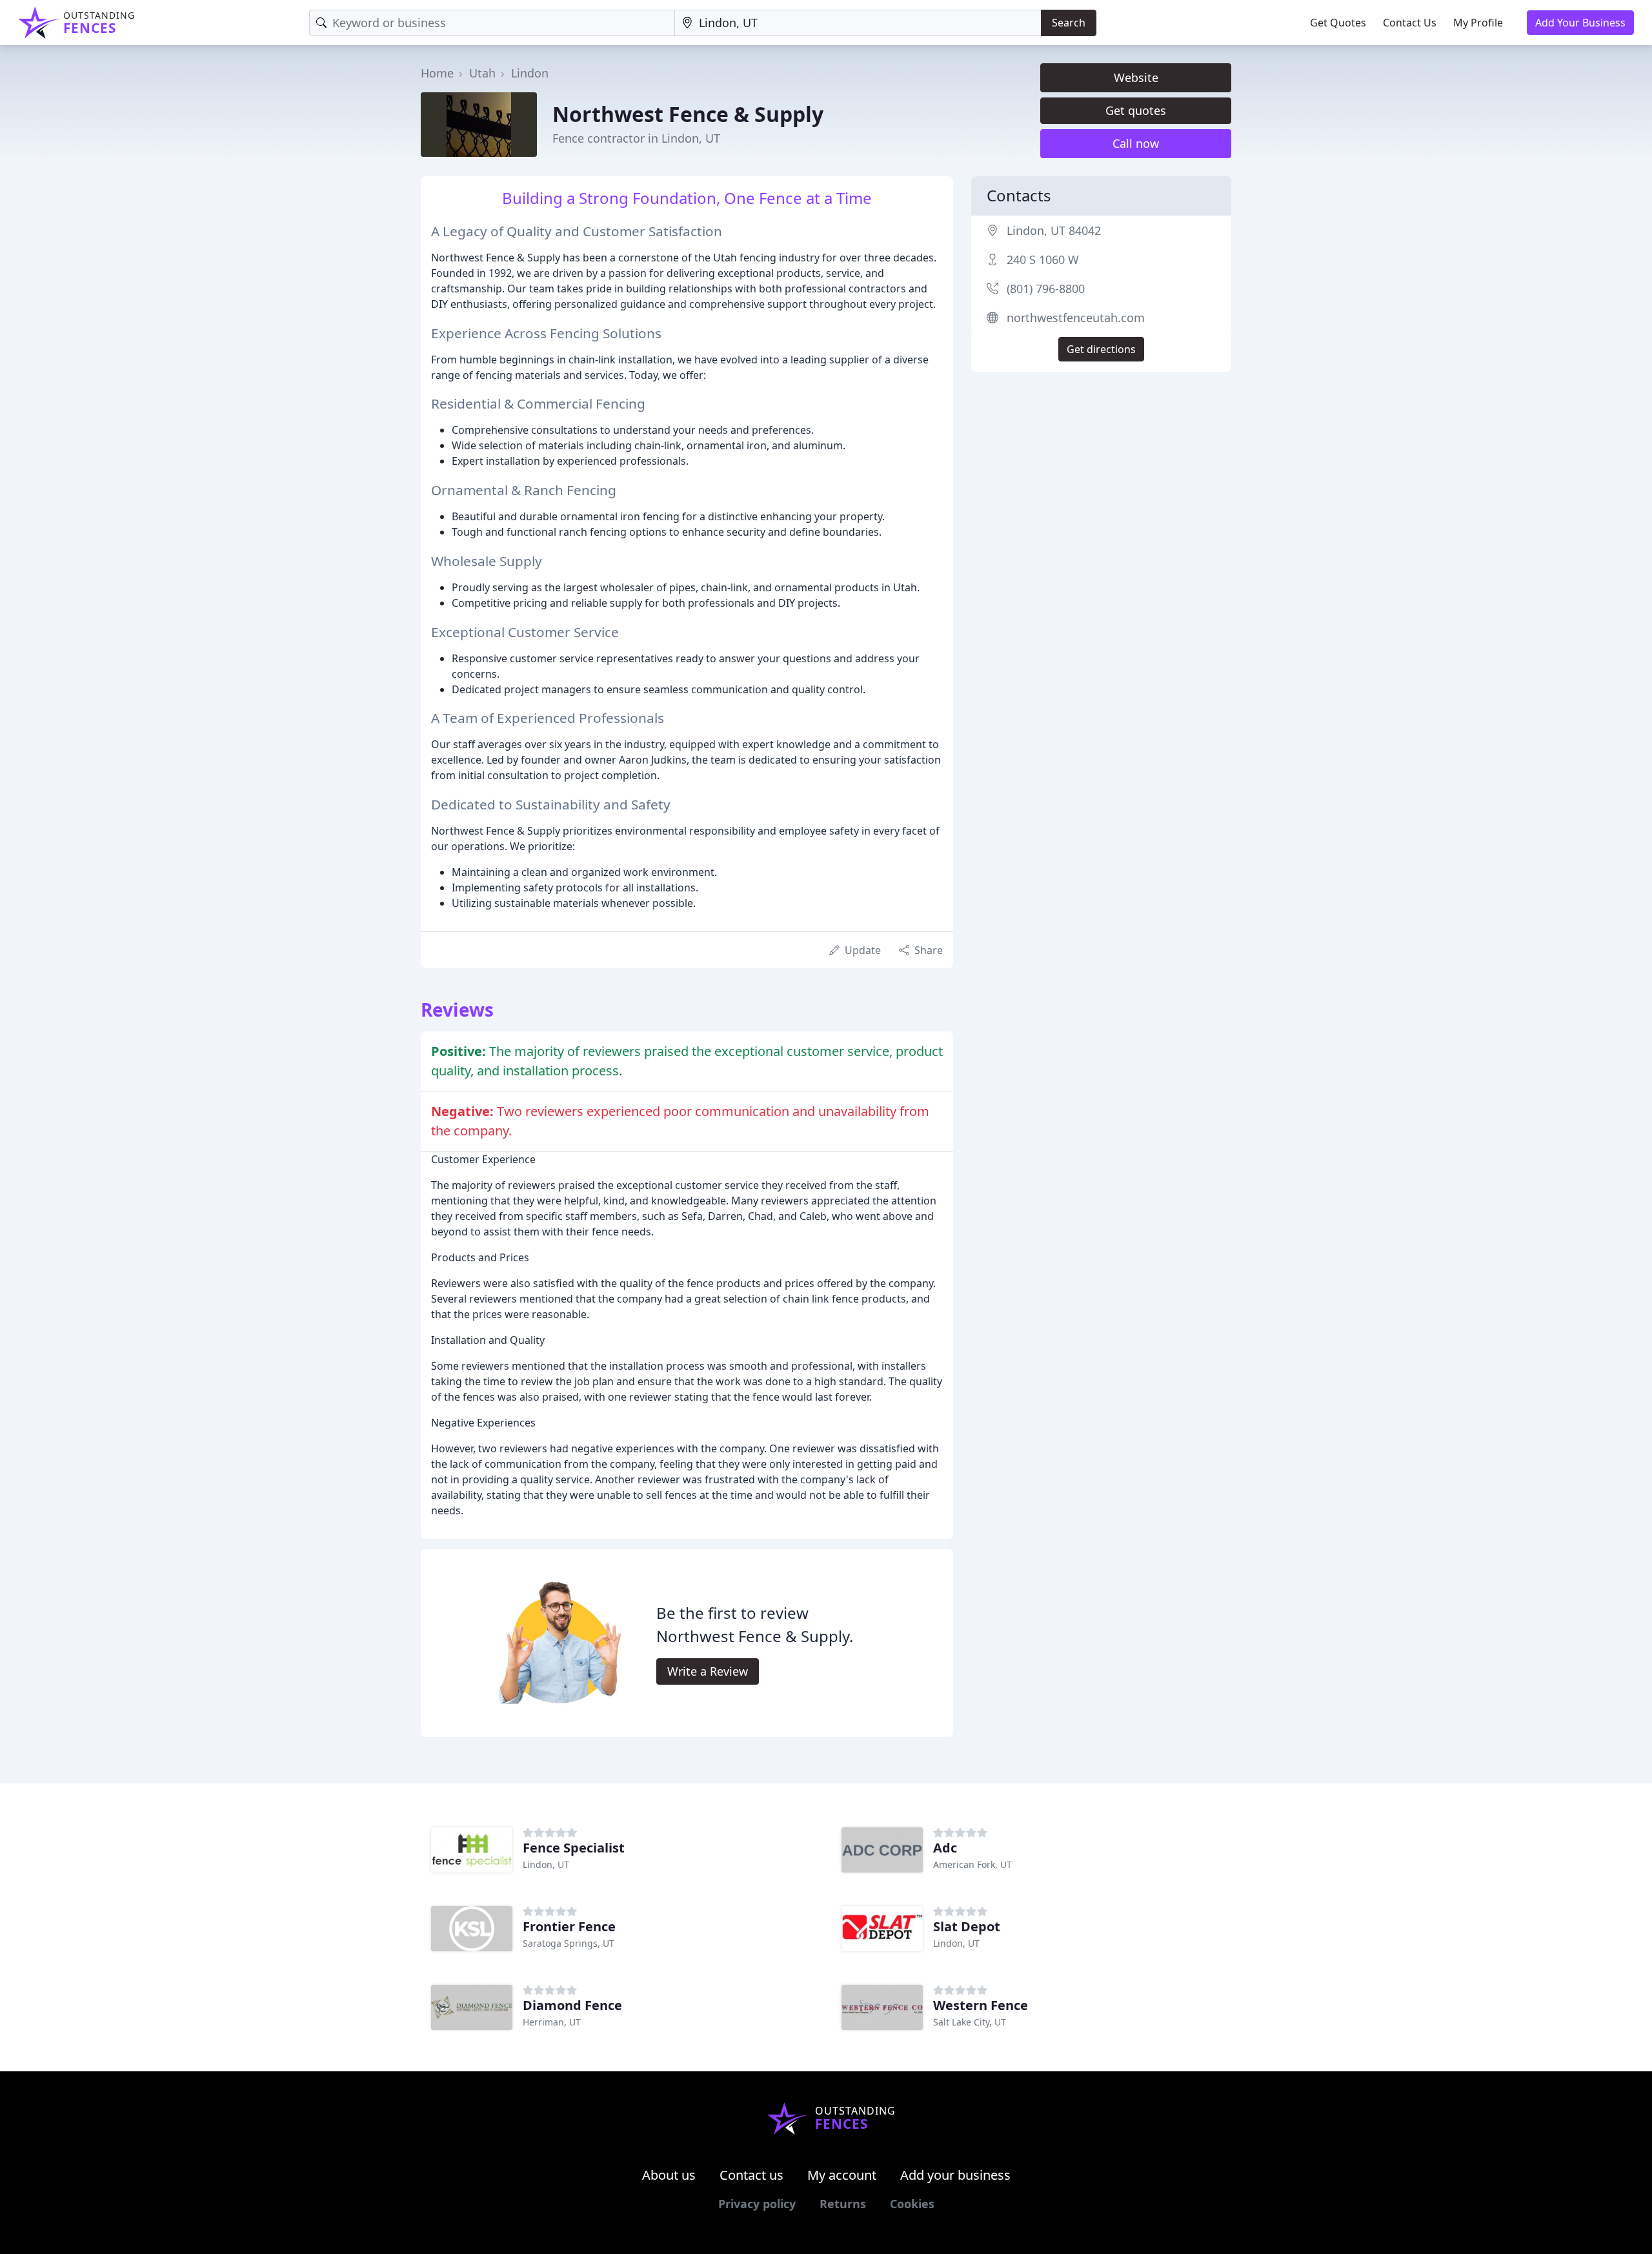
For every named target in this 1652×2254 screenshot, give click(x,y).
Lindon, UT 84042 (1054, 230)
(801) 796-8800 (1046, 289)
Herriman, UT (552, 2022)
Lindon (530, 73)
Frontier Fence (569, 1926)
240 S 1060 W (1043, 259)
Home (437, 73)
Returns (843, 2204)
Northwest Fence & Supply (688, 114)
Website (1136, 77)
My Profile (1478, 23)
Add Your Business (1580, 23)
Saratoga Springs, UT (569, 1943)
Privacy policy (757, 2204)
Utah (482, 73)
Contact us (751, 2175)
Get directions (1101, 349)
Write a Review (708, 1671)
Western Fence (981, 2005)
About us (669, 2175)
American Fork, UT (972, 1864)
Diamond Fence (572, 2005)
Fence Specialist (574, 1848)
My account (842, 2175)
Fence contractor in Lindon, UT (636, 138)
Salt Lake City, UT (970, 2022)
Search (1069, 23)
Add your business (955, 2175)
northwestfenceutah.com (1076, 318)
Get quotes (1136, 110)
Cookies (912, 2204)
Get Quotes (1338, 23)
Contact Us (1410, 23)
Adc (945, 1848)
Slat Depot (967, 1926)
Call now (1136, 143)
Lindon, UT (546, 1864)
